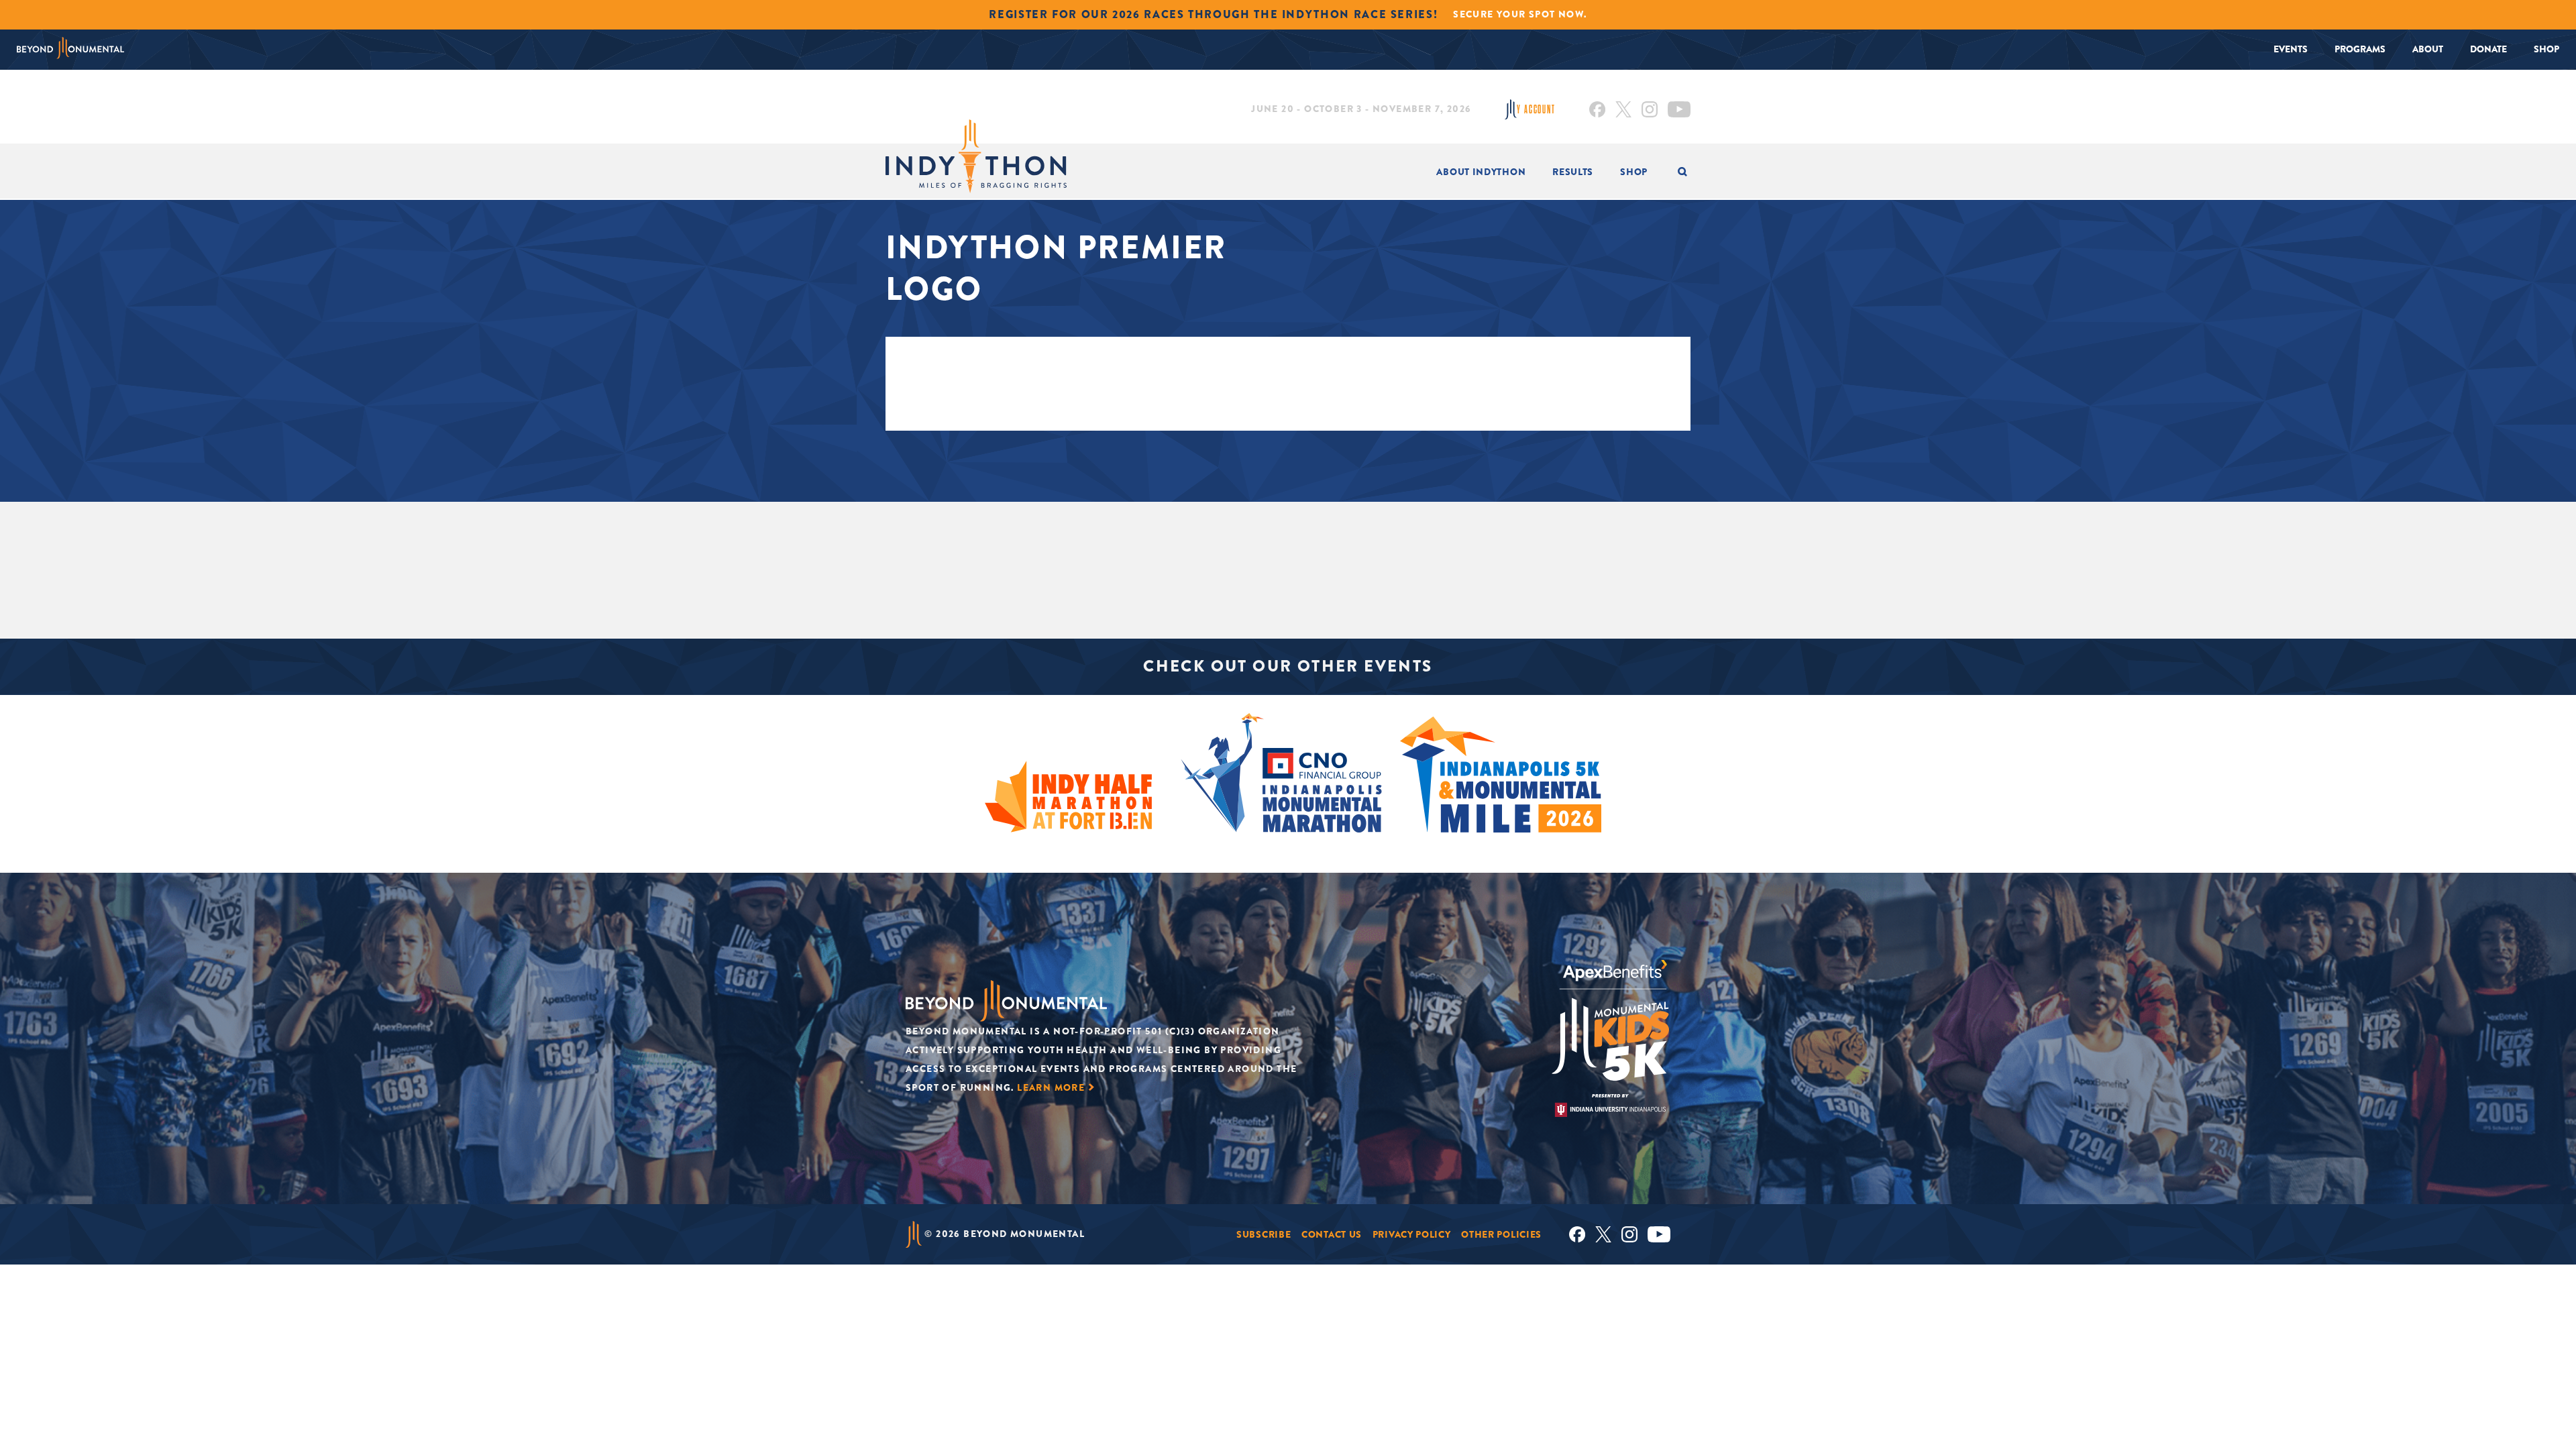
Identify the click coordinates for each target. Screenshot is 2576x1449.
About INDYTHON (1481, 172)
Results (1573, 172)
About (2428, 49)
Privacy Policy (1412, 1234)
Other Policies (1501, 1234)
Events (2291, 49)
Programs (2360, 49)
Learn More (1051, 1087)
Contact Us (1332, 1234)
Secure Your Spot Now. (1520, 14)
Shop (2546, 49)
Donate (2488, 49)
